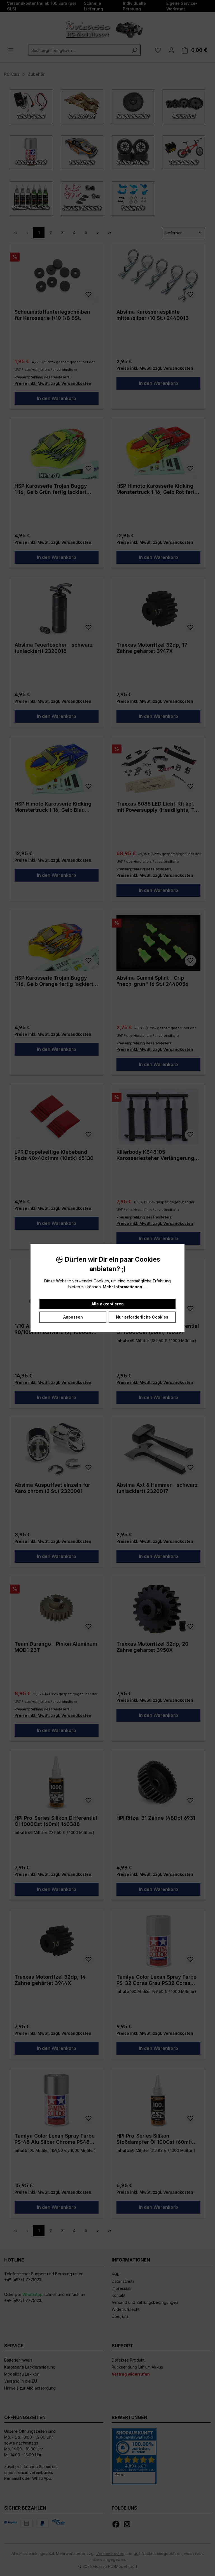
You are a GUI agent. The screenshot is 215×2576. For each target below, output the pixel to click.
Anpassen (73, 1317)
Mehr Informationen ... (125, 1287)
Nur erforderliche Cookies (142, 1317)
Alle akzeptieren (108, 1304)
